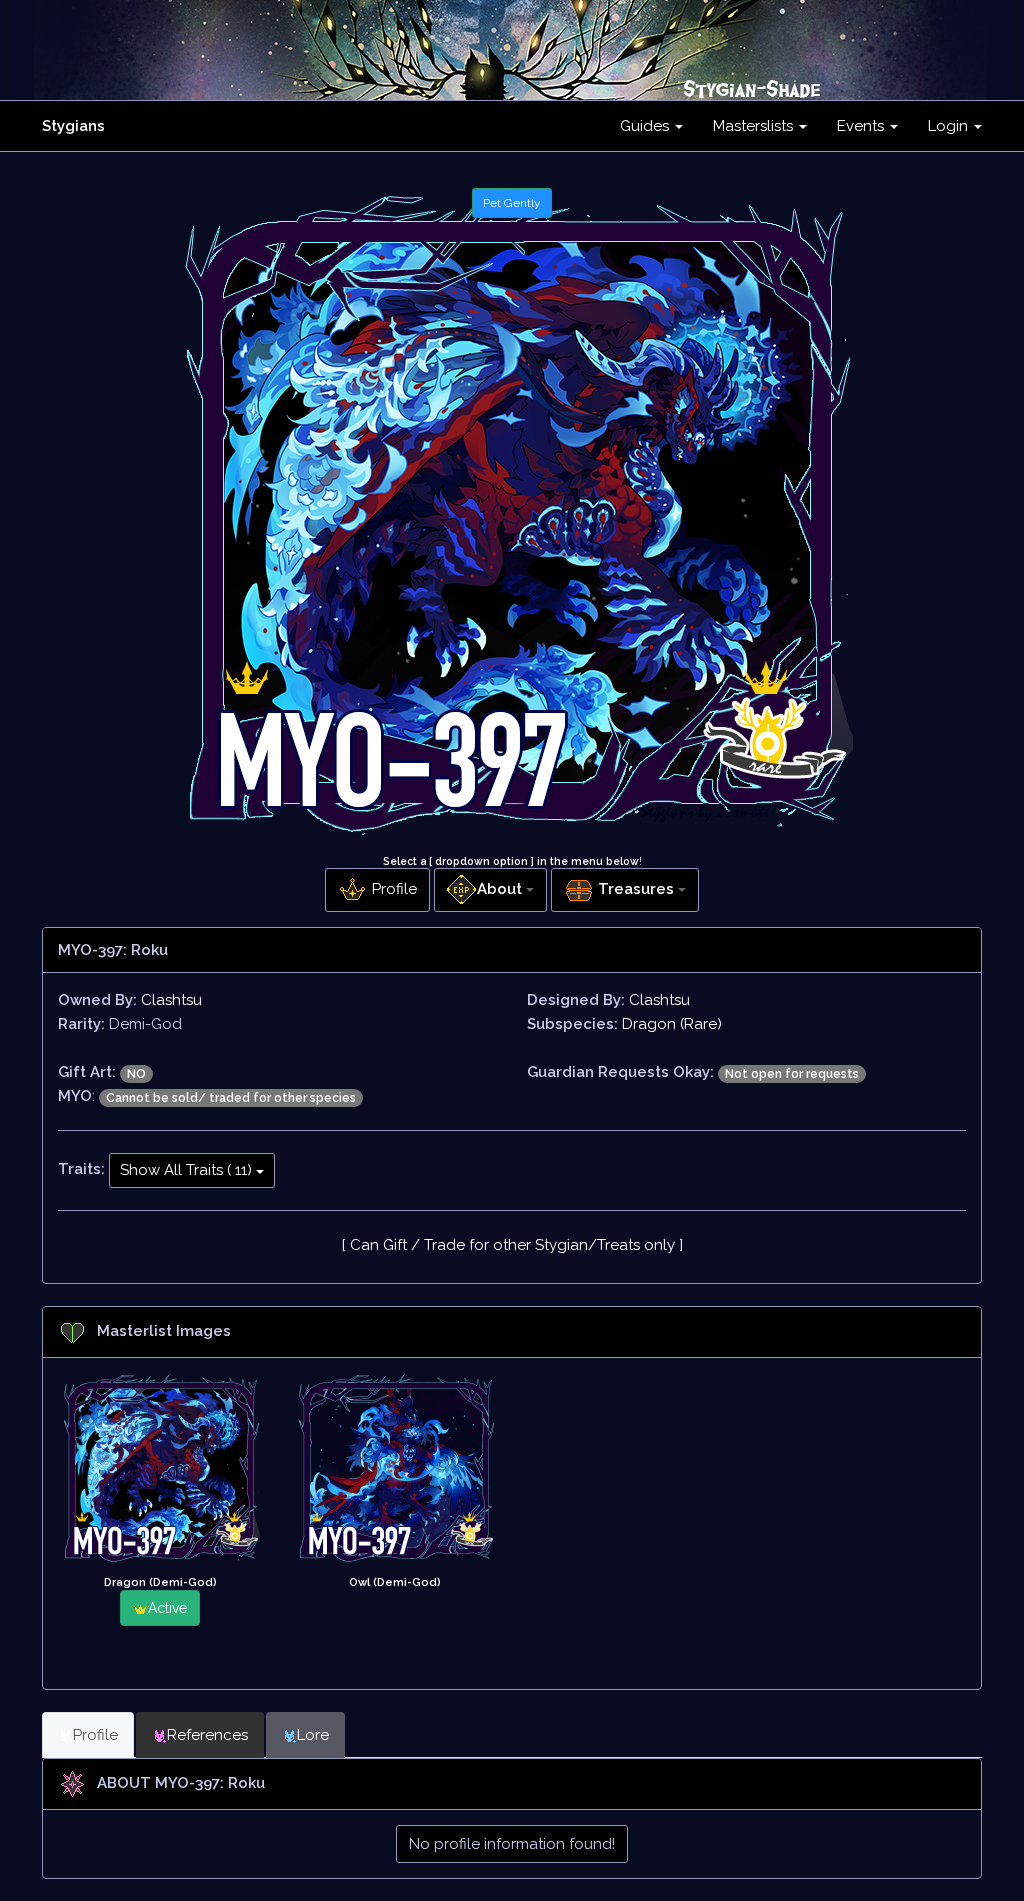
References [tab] (207, 1735)
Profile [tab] (95, 1735)
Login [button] (950, 126)
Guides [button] (646, 126)
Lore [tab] (313, 1735)
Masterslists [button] (755, 126)
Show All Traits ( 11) (188, 1170)
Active (167, 1608)
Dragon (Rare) (672, 1024)
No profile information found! (512, 1844)
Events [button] (862, 126)
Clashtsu (171, 1000)
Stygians (73, 126)
